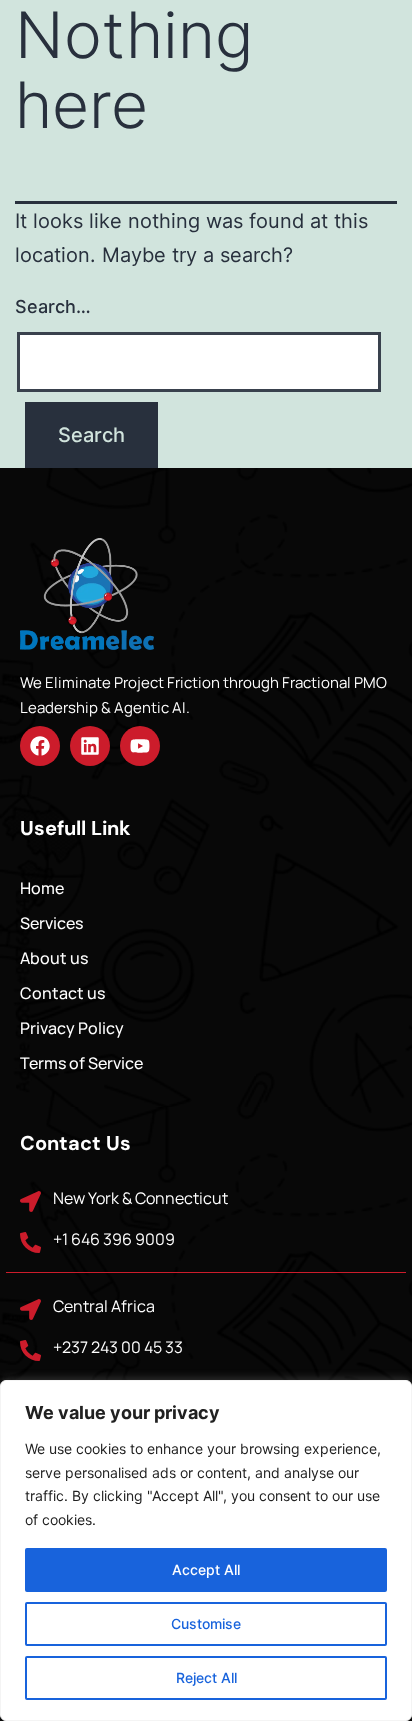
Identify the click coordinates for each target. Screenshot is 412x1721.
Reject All (206, 1677)
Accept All (206, 1569)
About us (54, 958)
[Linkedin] (90, 746)
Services (51, 923)
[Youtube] (140, 746)
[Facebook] (40, 746)
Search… (53, 306)
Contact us (62, 993)
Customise (206, 1623)
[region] (206, 1550)
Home (42, 888)
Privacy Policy (72, 1028)
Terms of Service (81, 1063)
